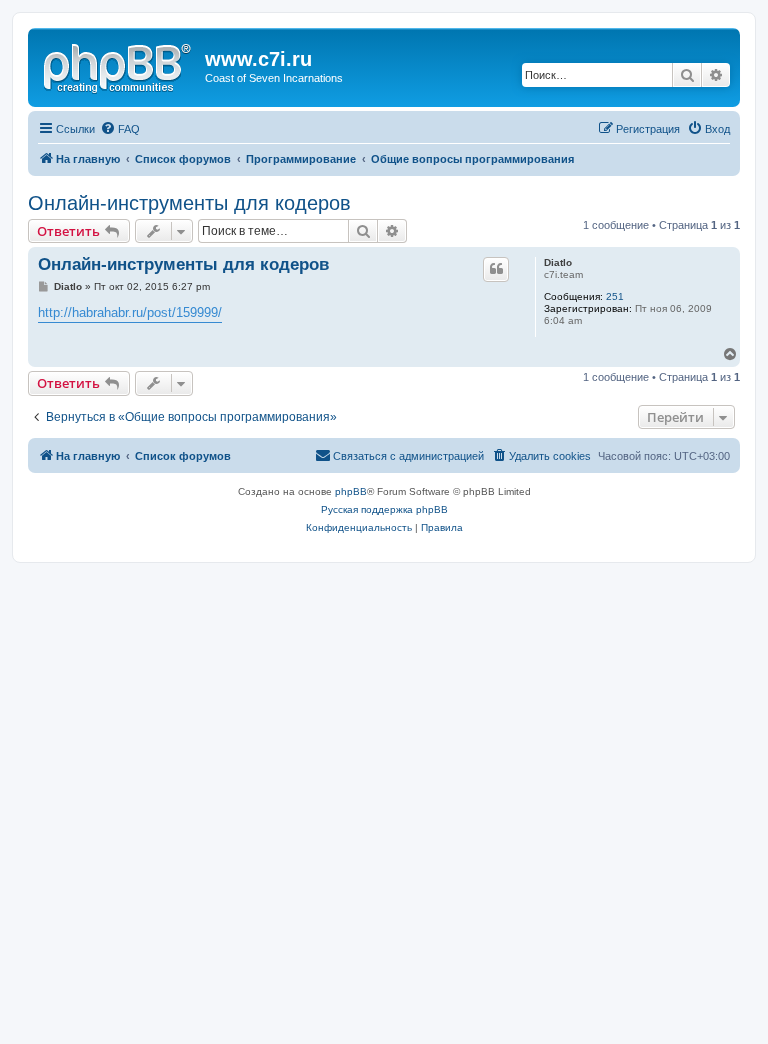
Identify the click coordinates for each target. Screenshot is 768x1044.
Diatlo (558, 262)
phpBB (351, 491)
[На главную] (119, 65)
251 (615, 296)
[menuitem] (120, 129)
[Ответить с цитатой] (496, 269)
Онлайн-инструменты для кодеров (189, 203)
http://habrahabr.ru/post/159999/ (130, 312)
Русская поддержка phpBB (384, 509)
